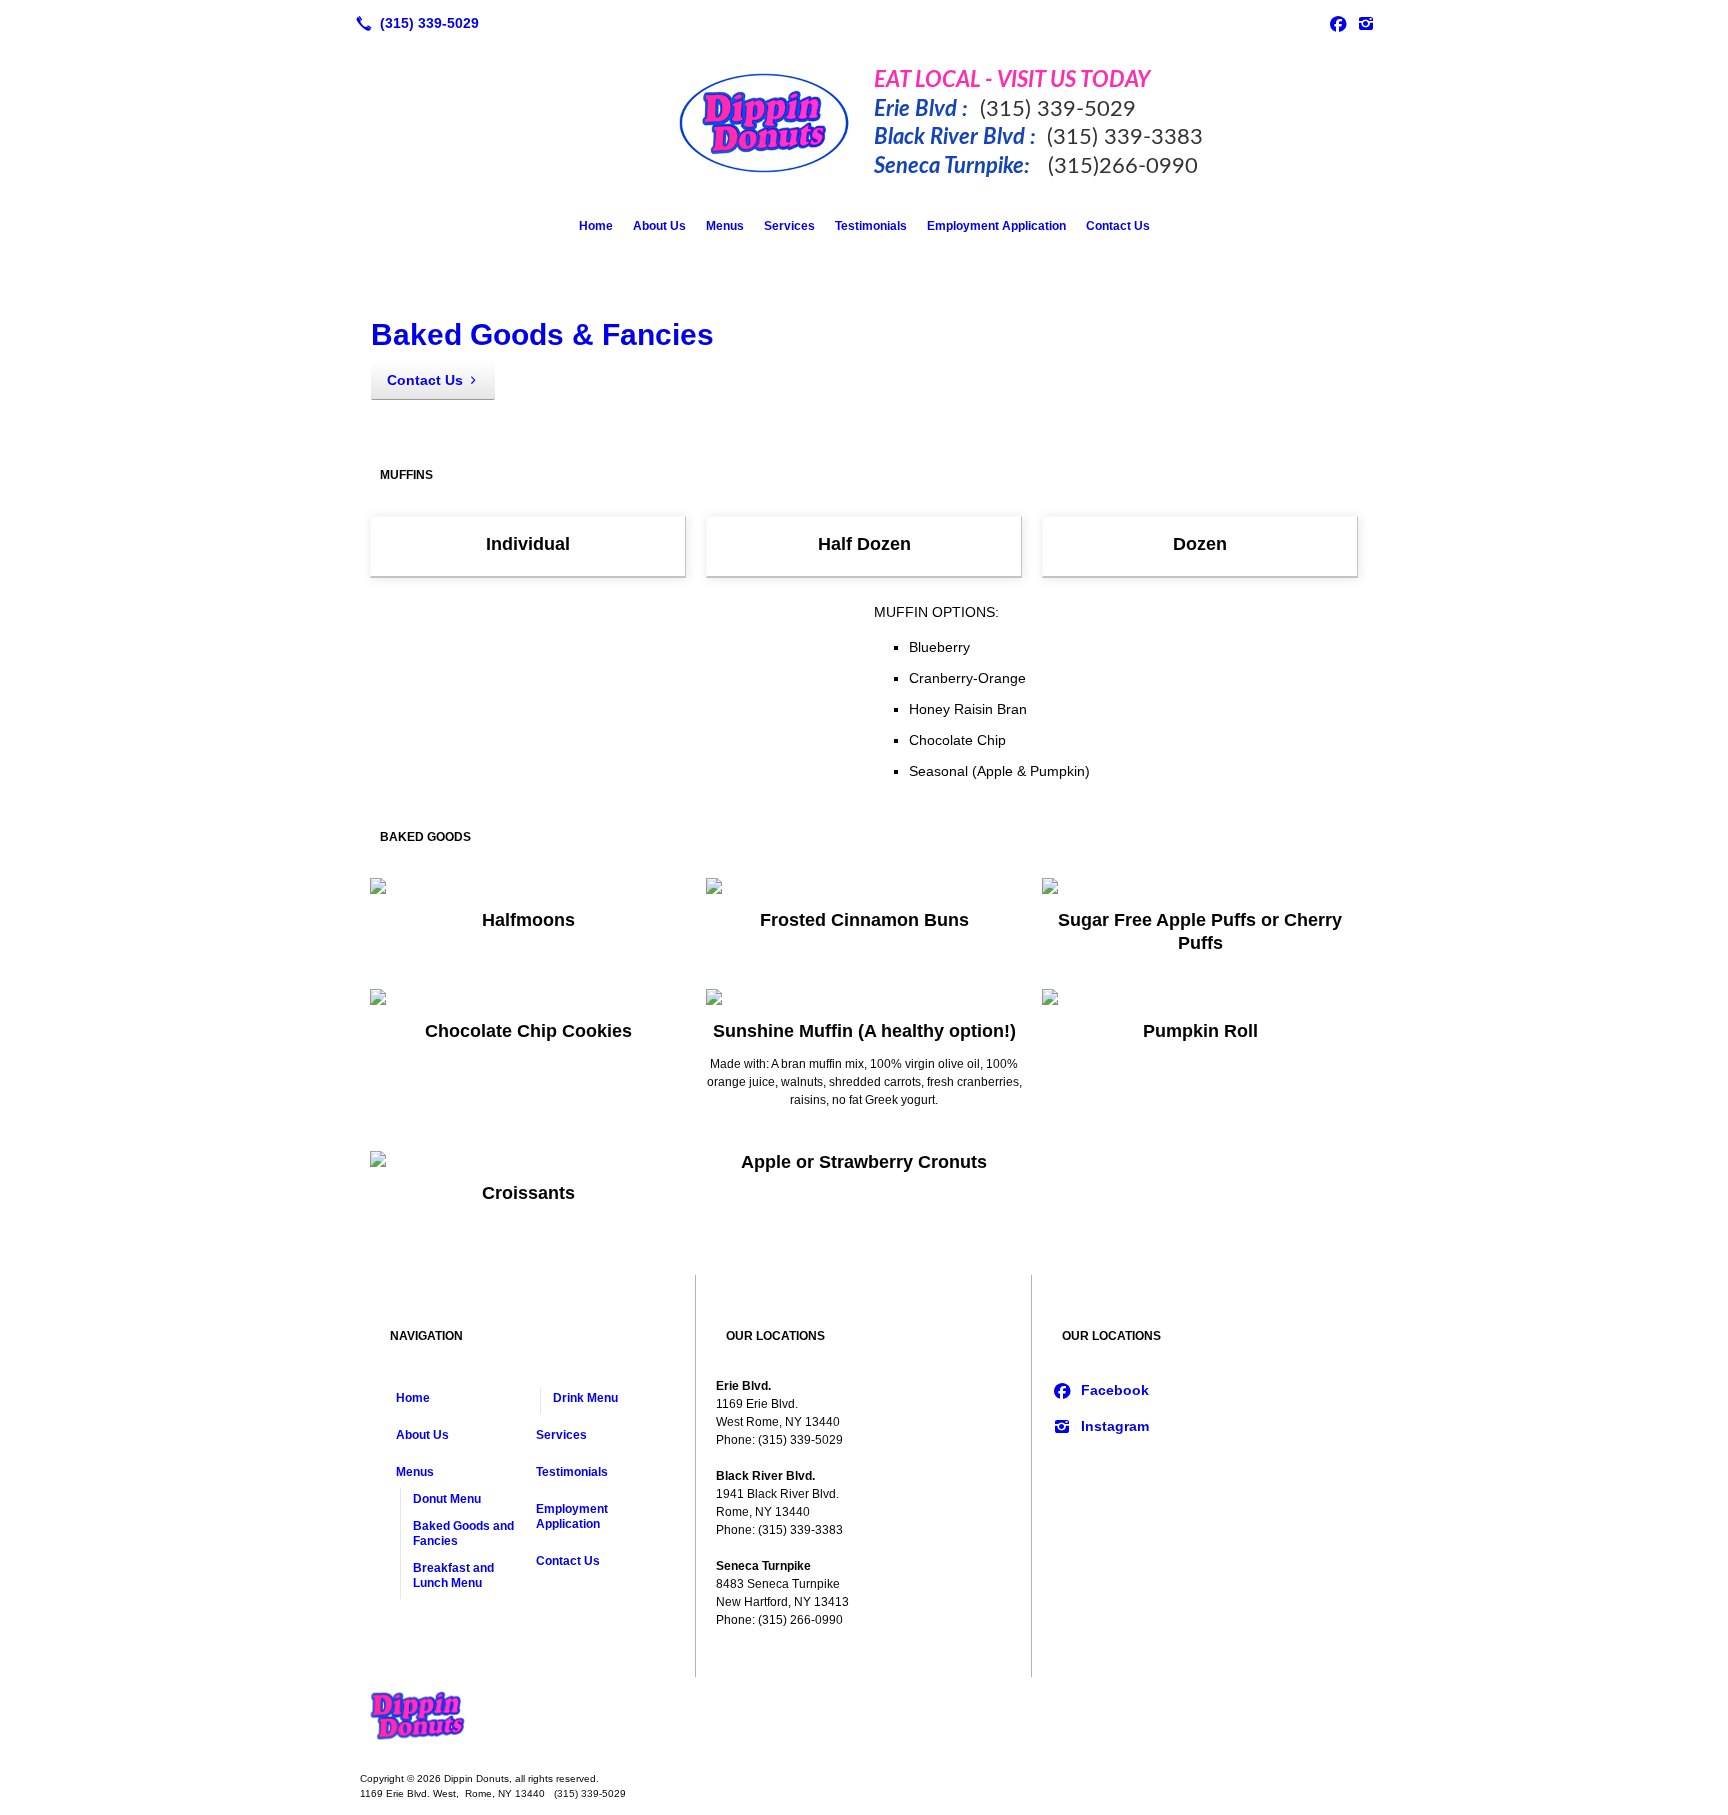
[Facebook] (1338, 23)
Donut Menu (447, 1499)
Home (596, 226)
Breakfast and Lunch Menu (453, 1575)
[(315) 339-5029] (413, 23)
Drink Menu (585, 1398)
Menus (725, 226)
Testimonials (871, 226)
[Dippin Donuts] (864, 1717)
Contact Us (1118, 226)
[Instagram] (1366, 23)
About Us (659, 226)
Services (789, 226)
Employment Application (996, 226)
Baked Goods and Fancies (463, 1533)
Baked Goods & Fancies (542, 334)
